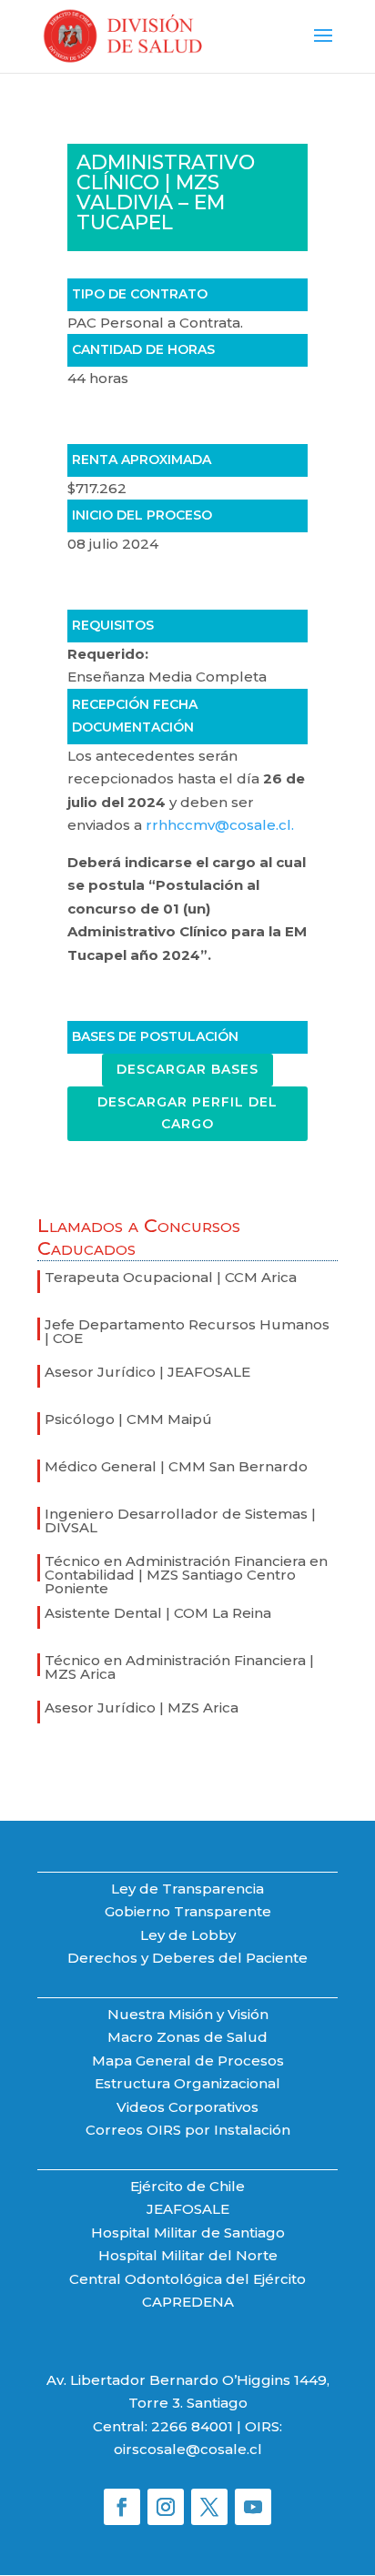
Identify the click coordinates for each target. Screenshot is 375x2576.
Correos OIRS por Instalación (188, 2130)
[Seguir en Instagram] (166, 2507)
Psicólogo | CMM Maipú (128, 1419)
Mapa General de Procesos (188, 2061)
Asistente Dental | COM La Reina (158, 1613)
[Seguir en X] (209, 2507)
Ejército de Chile (187, 2186)
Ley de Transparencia (187, 1889)
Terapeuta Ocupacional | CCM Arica (171, 1277)
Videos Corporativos (187, 2107)
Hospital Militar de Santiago (188, 2233)
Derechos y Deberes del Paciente (187, 1958)
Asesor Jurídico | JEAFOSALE (147, 1372)
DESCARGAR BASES (187, 1069)
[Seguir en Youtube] (253, 2507)
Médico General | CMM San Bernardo (176, 1466)
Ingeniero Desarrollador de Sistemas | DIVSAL (180, 1520)
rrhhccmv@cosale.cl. (220, 825)
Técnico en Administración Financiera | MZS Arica (179, 1667)
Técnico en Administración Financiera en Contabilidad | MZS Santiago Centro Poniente (186, 1575)
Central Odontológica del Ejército (187, 2279)
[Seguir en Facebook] (122, 2507)
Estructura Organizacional (187, 2083)
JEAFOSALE (188, 2209)
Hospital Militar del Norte (188, 2255)
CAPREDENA (188, 2302)
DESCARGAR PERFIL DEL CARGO (187, 1113)
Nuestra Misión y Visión (188, 2014)
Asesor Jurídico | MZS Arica (142, 1707)
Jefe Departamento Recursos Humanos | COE (187, 1331)
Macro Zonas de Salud (187, 2037)
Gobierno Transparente (188, 1911)
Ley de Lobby (188, 1935)
